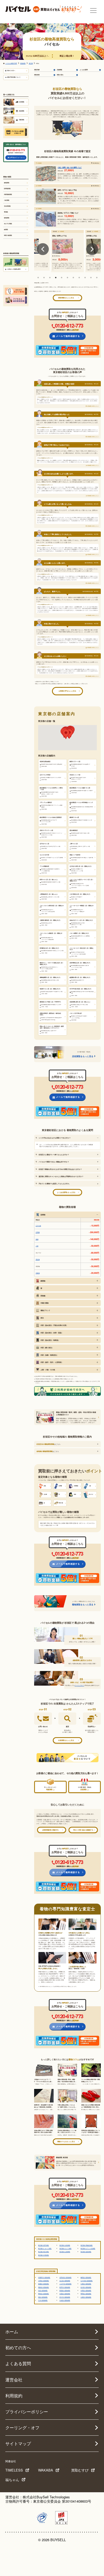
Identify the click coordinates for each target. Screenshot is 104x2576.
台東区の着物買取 (86, 2297)
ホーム (12, 2332)
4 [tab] (56, 278)
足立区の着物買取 (65, 2280)
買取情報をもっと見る (66, 298)
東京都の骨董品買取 (87, 2245)
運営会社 (14, 2380)
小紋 (37, 1246)
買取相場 (37, 75)
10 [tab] (91, 278)
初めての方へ (11, 70)
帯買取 (6, 212)
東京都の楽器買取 (86, 2252)
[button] (66, 734)
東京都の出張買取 (43, 2255)
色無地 (38, 1273)
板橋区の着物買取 (43, 2284)
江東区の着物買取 (86, 2284)
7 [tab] (73, 278)
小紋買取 (7, 200)
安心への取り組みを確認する (83, 1830)
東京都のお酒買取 (65, 2252)
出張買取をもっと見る (66, 1740)
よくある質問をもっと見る (66, 1192)
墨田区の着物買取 (86, 2294)
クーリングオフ (79, 1685)
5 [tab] (62, 278)
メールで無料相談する (68, 336)
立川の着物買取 (43, 2300)
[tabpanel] (67, 251)
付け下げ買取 (8, 224)
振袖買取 (7, 183)
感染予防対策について (14, 77)
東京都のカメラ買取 (65, 2248)
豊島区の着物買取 (43, 2294)
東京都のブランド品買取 (88, 2248)
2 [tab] (44, 278)
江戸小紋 (38, 1226)
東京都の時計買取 (43, 2252)
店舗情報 (59, 70)
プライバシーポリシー (27, 2412)
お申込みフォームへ (17, 157)
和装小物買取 (8, 235)
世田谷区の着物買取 (65, 2277)
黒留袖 (38, 1259)
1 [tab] (38, 278)
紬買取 (6, 229)
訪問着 (38, 1232)
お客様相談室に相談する (50, 1830)
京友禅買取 (7, 206)
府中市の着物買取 (65, 2297)
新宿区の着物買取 (65, 2290)
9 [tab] (85, 278)
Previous (43, 249)
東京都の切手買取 (43, 2245)
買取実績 (37, 70)
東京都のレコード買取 (45, 2248)
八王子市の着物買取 (65, 2284)
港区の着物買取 (43, 2297)
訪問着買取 (7, 189)
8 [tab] (79, 278)
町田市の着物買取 (65, 2287)
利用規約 (14, 2396)
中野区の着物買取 (86, 2290)
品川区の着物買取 (86, 2287)
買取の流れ (60, 75)
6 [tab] (67, 278)
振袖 (37, 1239)
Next (92, 249)
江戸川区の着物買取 (87, 2280)
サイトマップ (18, 2443)
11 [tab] (97, 278)
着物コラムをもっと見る (66, 2141)
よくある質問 (84, 70)
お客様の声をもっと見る (67, 691)
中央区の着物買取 (65, 2300)
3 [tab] (50, 278)
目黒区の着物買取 (65, 2294)
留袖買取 (7, 218)
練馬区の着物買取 (86, 2277)
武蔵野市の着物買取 (44, 2277)
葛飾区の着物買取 (43, 2287)
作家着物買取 (8, 194)
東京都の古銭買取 (65, 2245)
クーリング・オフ (22, 2428)
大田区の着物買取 (43, 2280)
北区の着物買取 (43, 2290)
